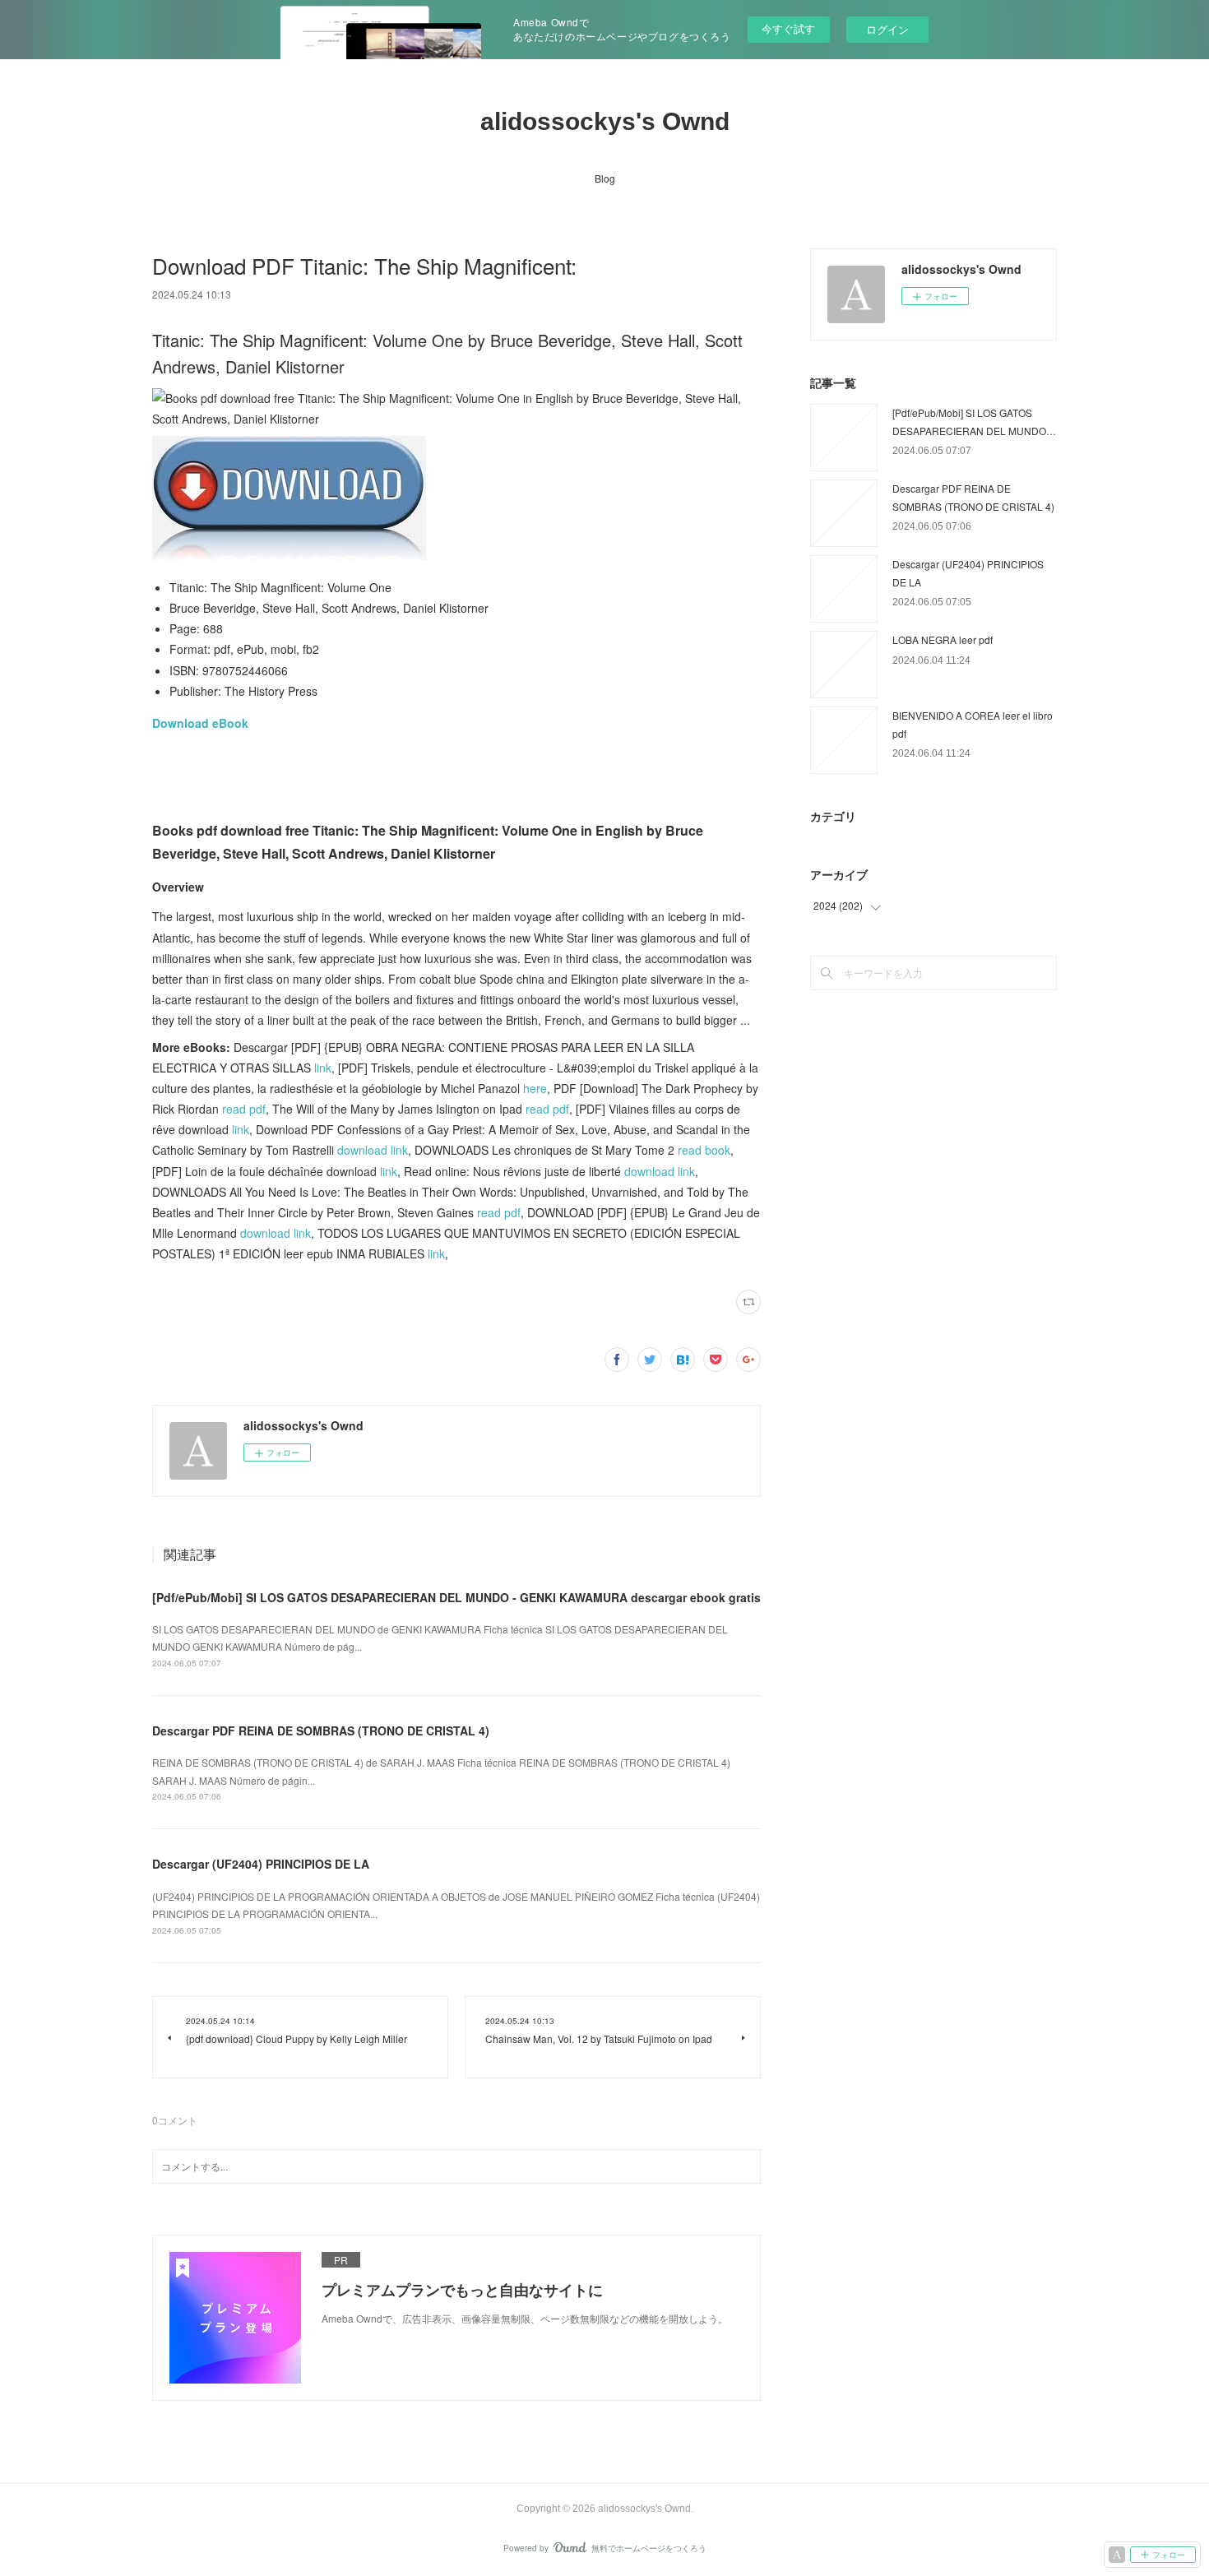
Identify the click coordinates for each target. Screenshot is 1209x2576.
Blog (605, 178)
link (323, 1068)
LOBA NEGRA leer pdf (943, 639)
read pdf (244, 1109)
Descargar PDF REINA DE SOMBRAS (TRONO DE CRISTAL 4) (321, 1730)
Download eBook (200, 723)
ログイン (887, 29)
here (535, 1088)
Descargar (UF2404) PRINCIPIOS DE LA (261, 1864)
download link (373, 1150)
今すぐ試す (788, 28)
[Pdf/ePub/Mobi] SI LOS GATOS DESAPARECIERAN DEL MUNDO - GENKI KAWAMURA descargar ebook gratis (456, 1597)
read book (704, 1150)
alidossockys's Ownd (605, 121)
